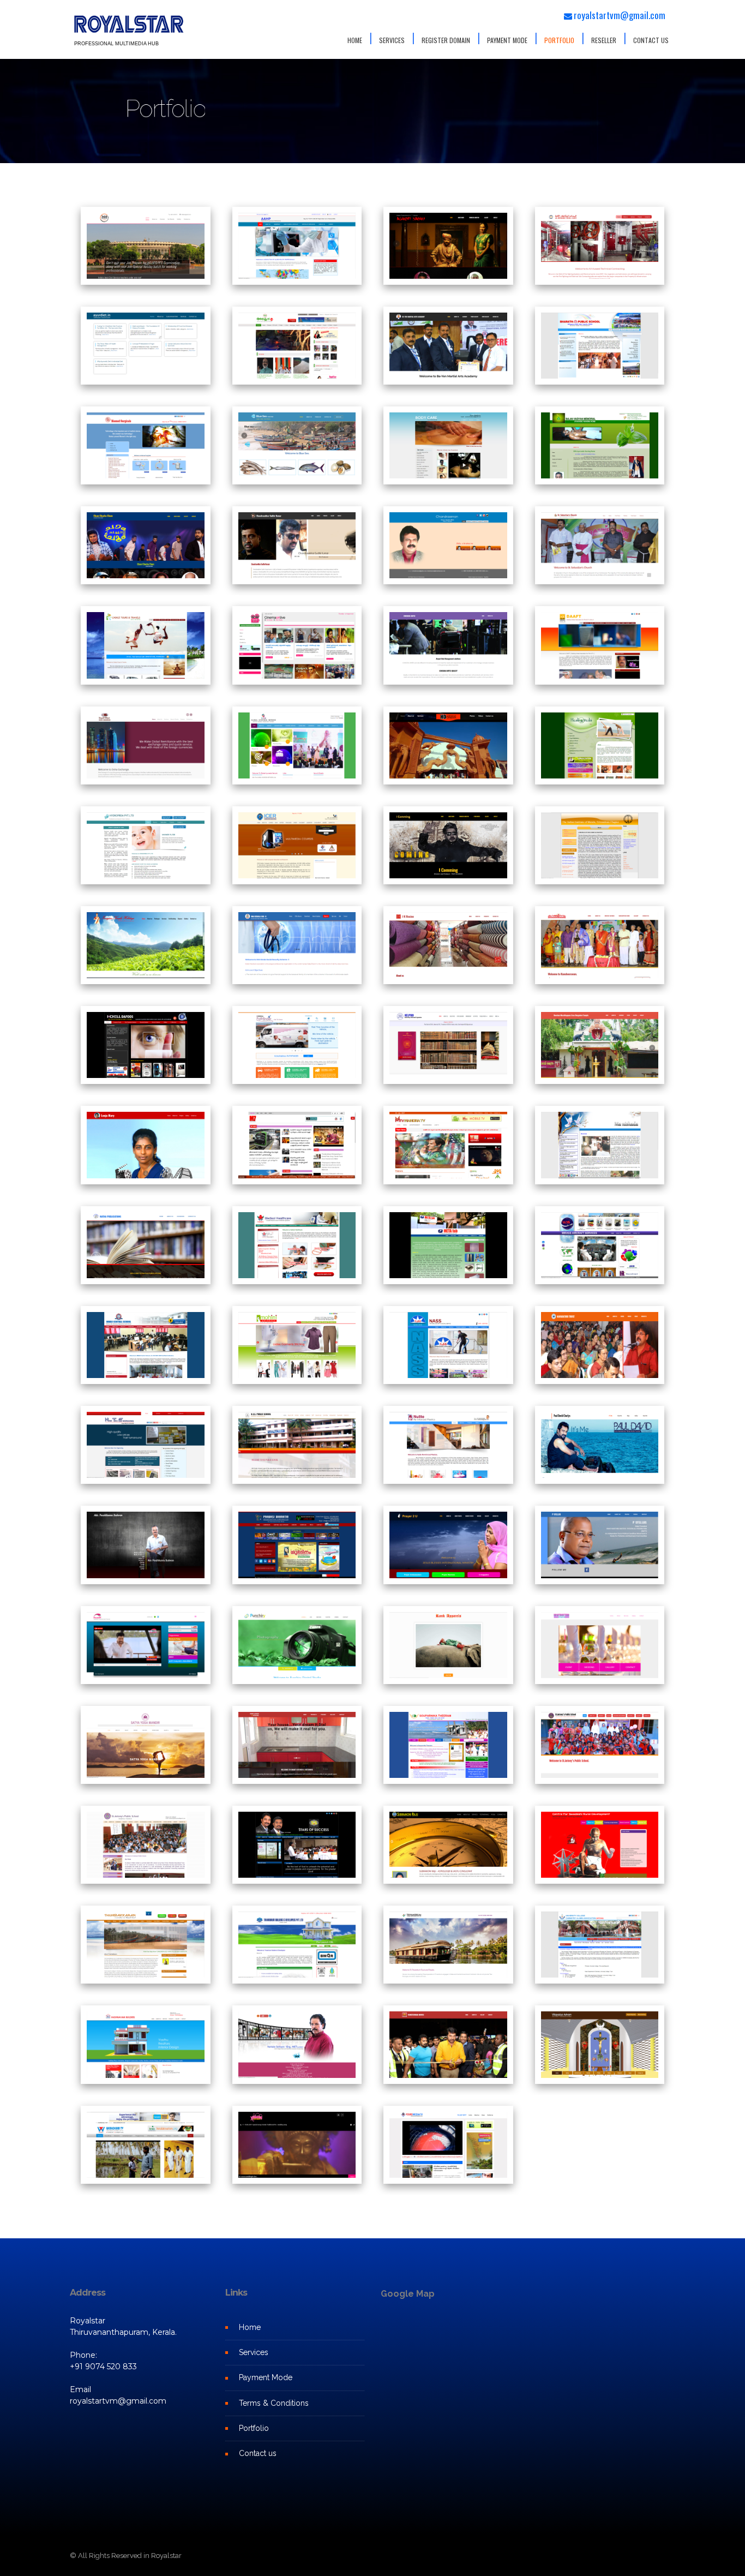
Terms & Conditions (274, 2403)
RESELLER (604, 40)
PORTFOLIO (559, 40)
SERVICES (392, 40)
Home (250, 2327)
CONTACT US (651, 40)
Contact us (258, 2453)
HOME (355, 40)
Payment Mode (266, 2377)
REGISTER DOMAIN (446, 40)
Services (254, 2352)
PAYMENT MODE (507, 40)
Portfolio (254, 2428)
